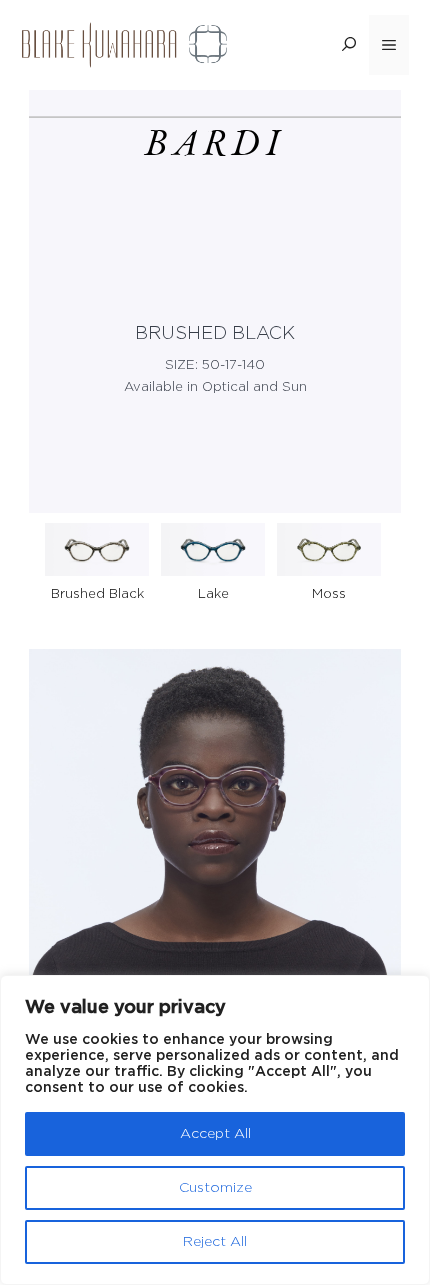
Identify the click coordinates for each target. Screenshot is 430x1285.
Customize (215, 1188)
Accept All (215, 1134)
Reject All (215, 1242)
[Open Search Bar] (349, 45)
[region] (215, 1130)
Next (389, 546)
